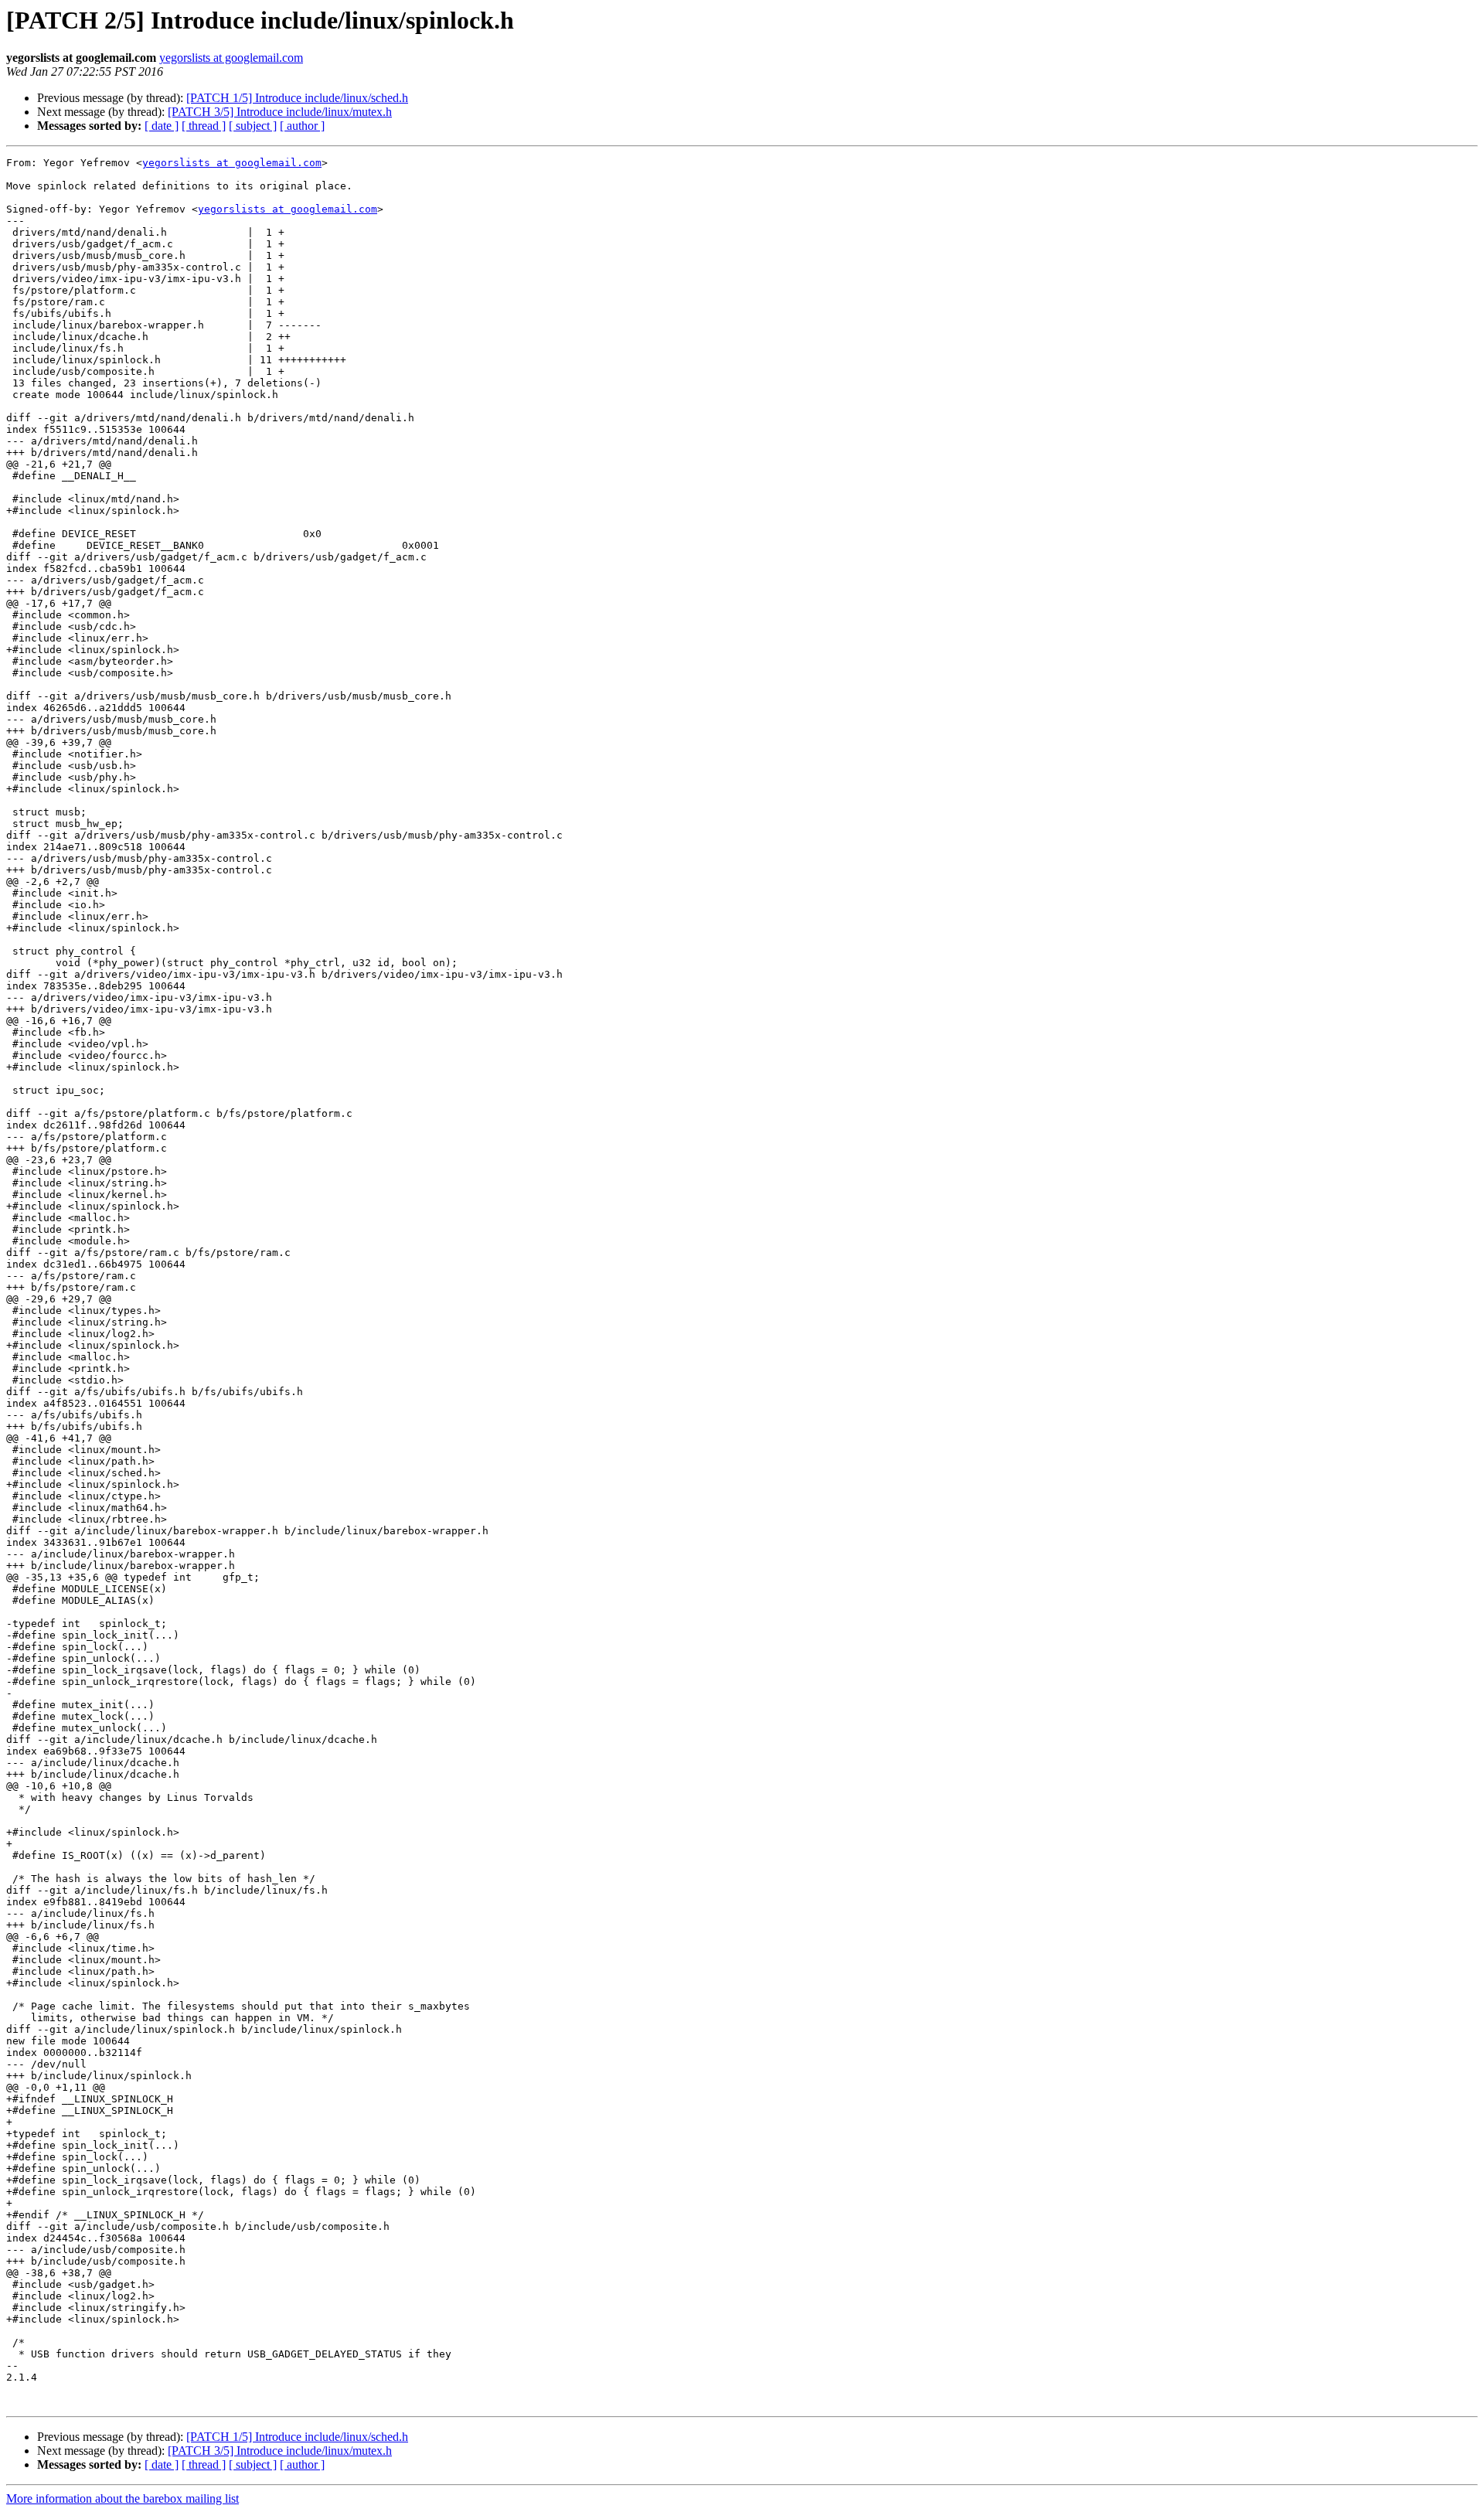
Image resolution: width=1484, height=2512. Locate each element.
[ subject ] (253, 126)
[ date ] (162, 126)
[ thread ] (204, 126)
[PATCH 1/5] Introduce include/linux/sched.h (297, 98)
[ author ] (302, 126)
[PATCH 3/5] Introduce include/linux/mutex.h (280, 112)
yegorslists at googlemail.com (231, 58)
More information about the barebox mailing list (123, 2498)
